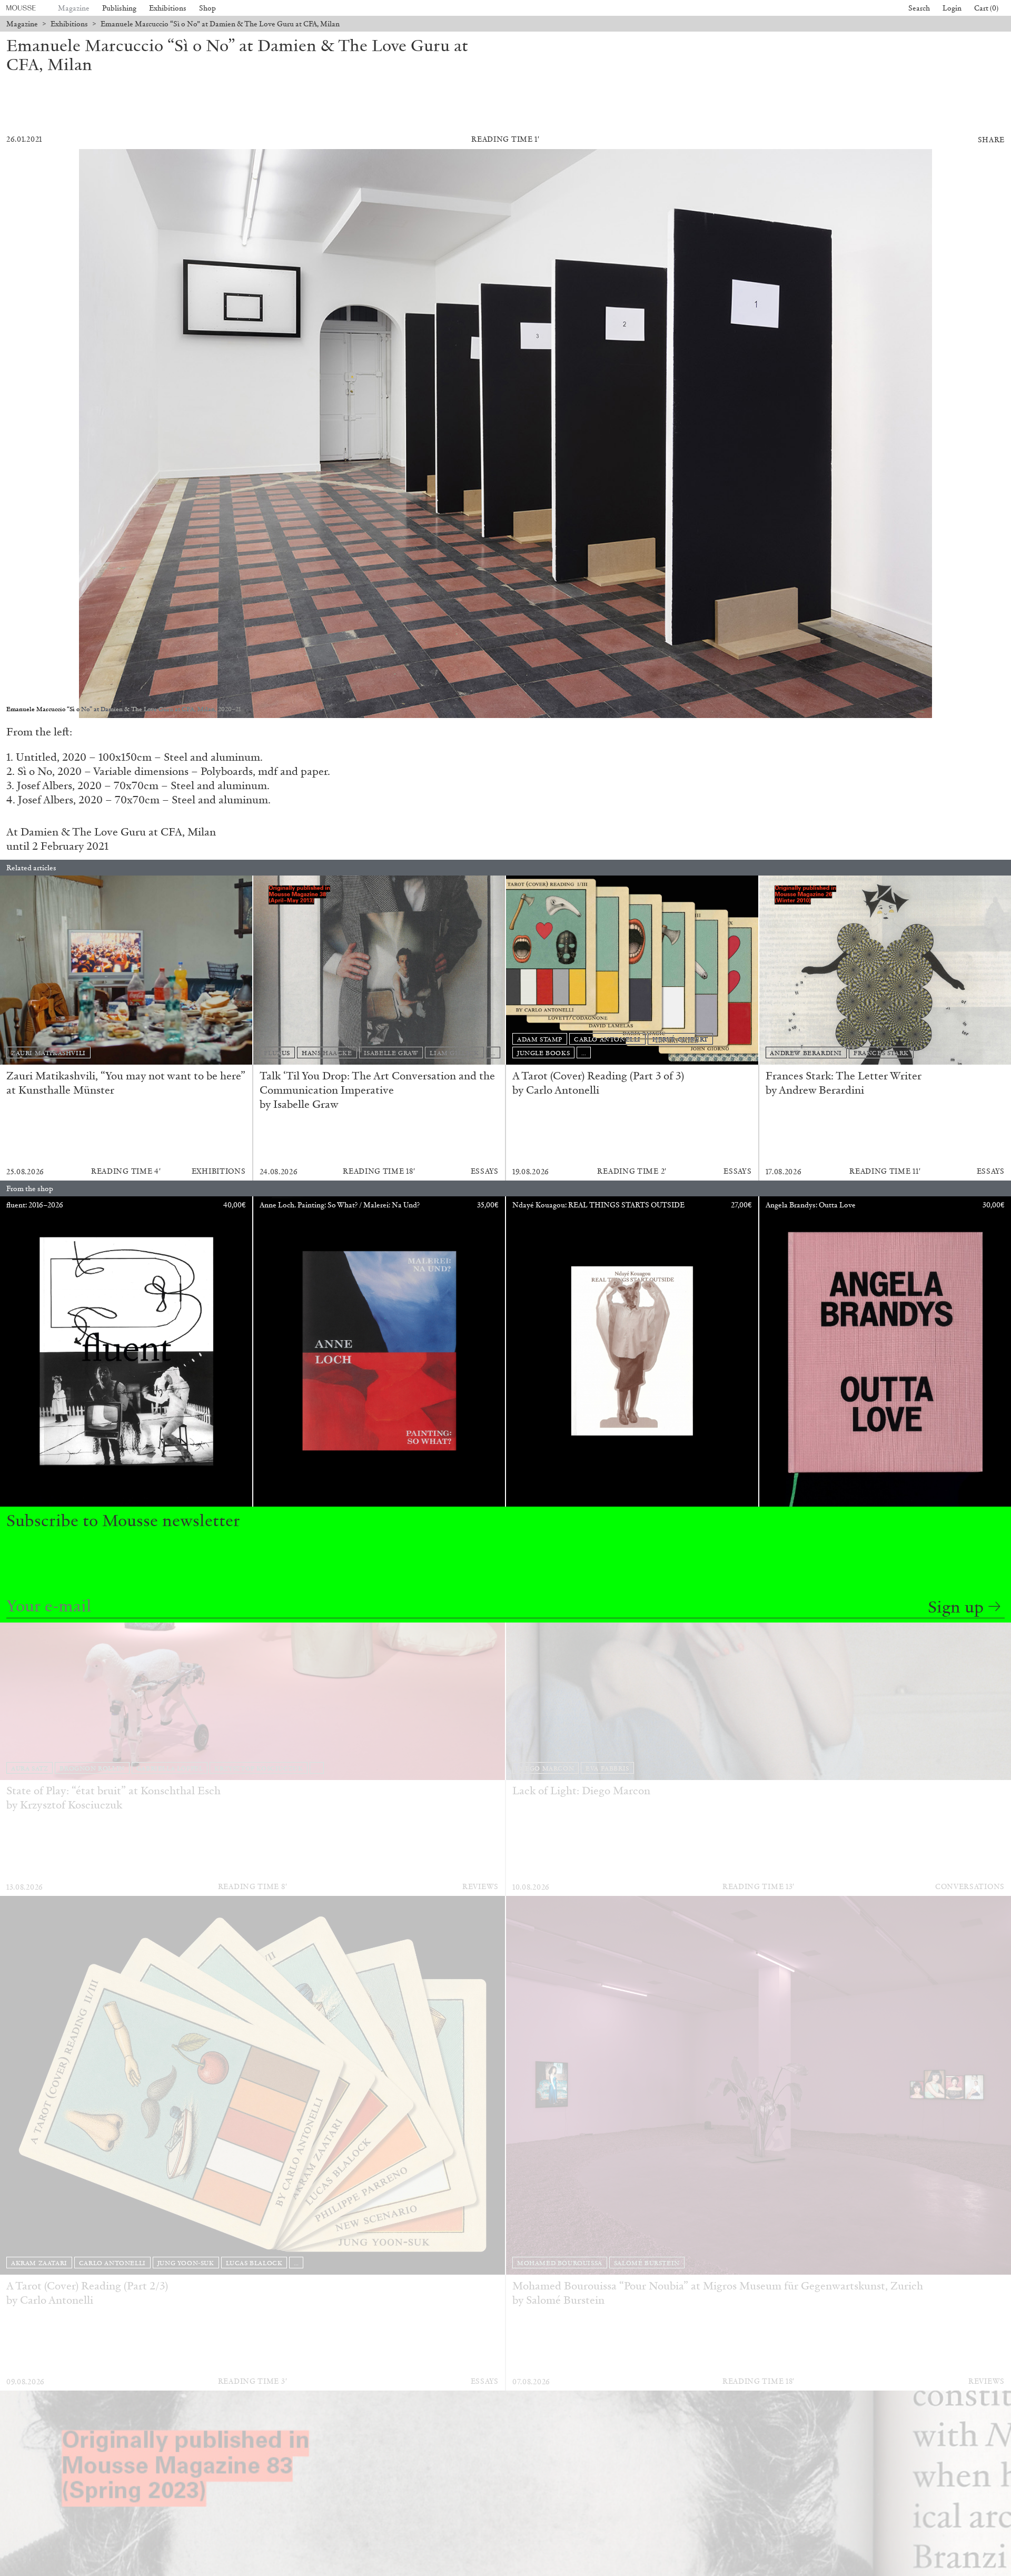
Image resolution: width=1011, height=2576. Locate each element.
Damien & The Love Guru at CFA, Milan (118, 832)
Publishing (119, 8)
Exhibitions (168, 8)
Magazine (74, 8)
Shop (207, 8)
